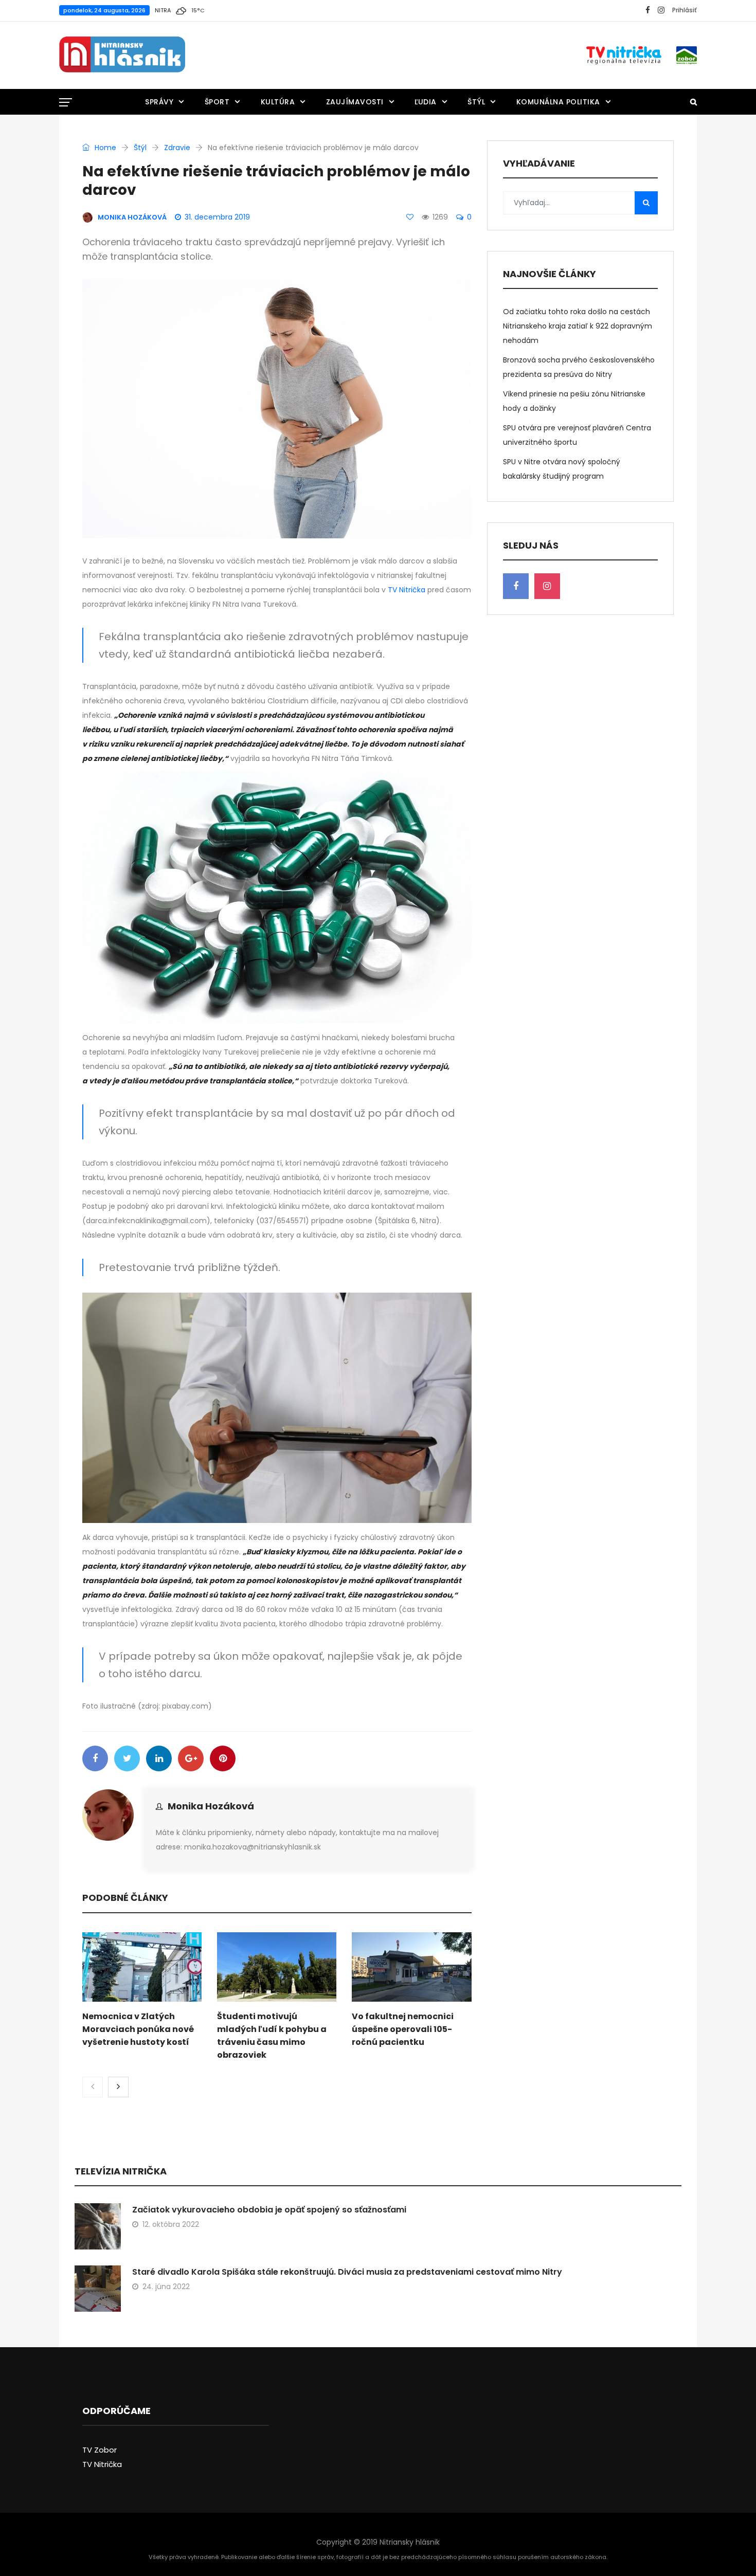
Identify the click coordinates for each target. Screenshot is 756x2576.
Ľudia (426, 102)
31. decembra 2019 (217, 217)
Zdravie (177, 148)
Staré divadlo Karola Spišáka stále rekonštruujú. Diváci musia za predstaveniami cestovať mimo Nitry (347, 2272)
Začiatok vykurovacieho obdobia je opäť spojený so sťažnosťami (269, 2210)
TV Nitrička (407, 590)
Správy (159, 102)
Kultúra (278, 102)
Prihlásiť (685, 10)
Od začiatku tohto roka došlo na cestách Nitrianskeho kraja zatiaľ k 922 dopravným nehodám (578, 326)
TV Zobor (100, 2450)
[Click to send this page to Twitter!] (127, 1758)
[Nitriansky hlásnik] (122, 55)
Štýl (476, 102)
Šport (217, 102)
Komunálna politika (558, 102)
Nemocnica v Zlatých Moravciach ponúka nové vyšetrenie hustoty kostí (138, 2029)
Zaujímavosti (355, 102)
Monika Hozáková (211, 1806)
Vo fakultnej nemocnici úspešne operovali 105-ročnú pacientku (403, 2029)
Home (104, 148)
